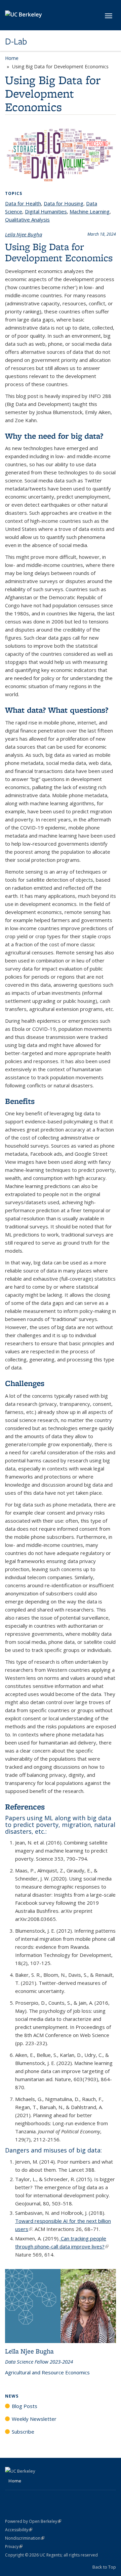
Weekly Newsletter (34, 2419)
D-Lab (16, 41)
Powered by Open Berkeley (33, 2521)
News (12, 2396)
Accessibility (19, 2530)
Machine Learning (90, 211)
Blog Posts (25, 2406)
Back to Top (104, 2567)
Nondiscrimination (25, 2538)
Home (12, 58)
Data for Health (23, 203)
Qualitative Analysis (27, 219)
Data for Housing (64, 203)
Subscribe (23, 2432)
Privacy (14, 2547)
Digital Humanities (46, 211)
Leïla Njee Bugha (24, 234)
